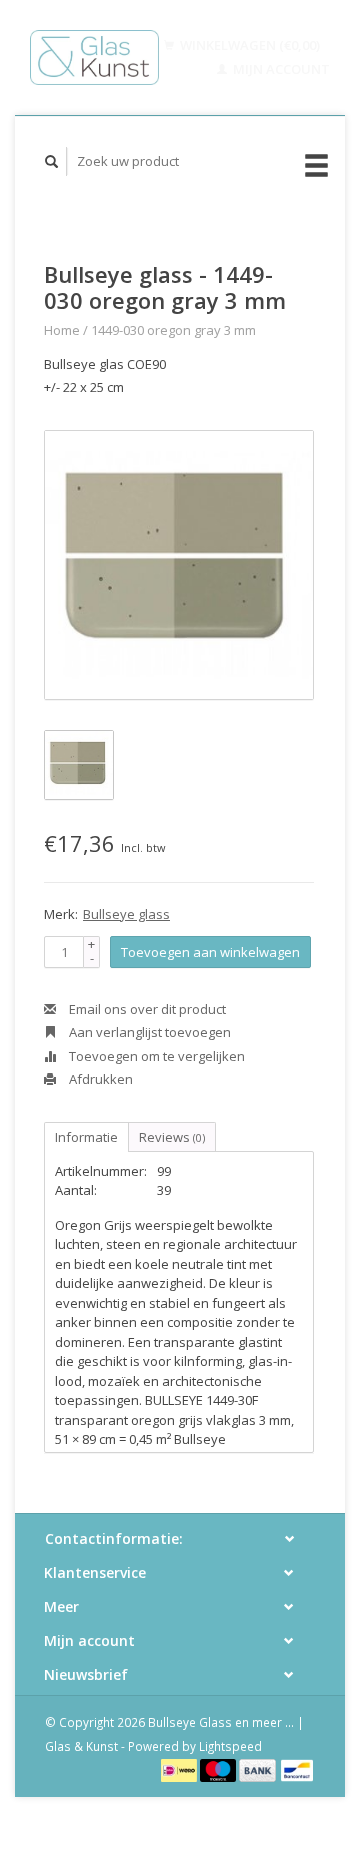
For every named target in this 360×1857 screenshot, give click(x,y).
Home (62, 330)
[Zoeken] (52, 161)
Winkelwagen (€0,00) (248, 45)
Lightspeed (230, 1746)
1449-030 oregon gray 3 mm (173, 330)
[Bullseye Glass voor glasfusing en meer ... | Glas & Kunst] (94, 57)
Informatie (86, 1137)
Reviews (172, 1137)
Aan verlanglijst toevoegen (148, 1032)
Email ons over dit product (146, 1009)
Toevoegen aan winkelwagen (210, 952)
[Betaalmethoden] (180, 1769)
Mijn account (280, 69)
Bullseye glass (126, 914)
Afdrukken (99, 1079)
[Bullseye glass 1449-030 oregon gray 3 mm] (179, 565)
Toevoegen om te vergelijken (155, 1056)
